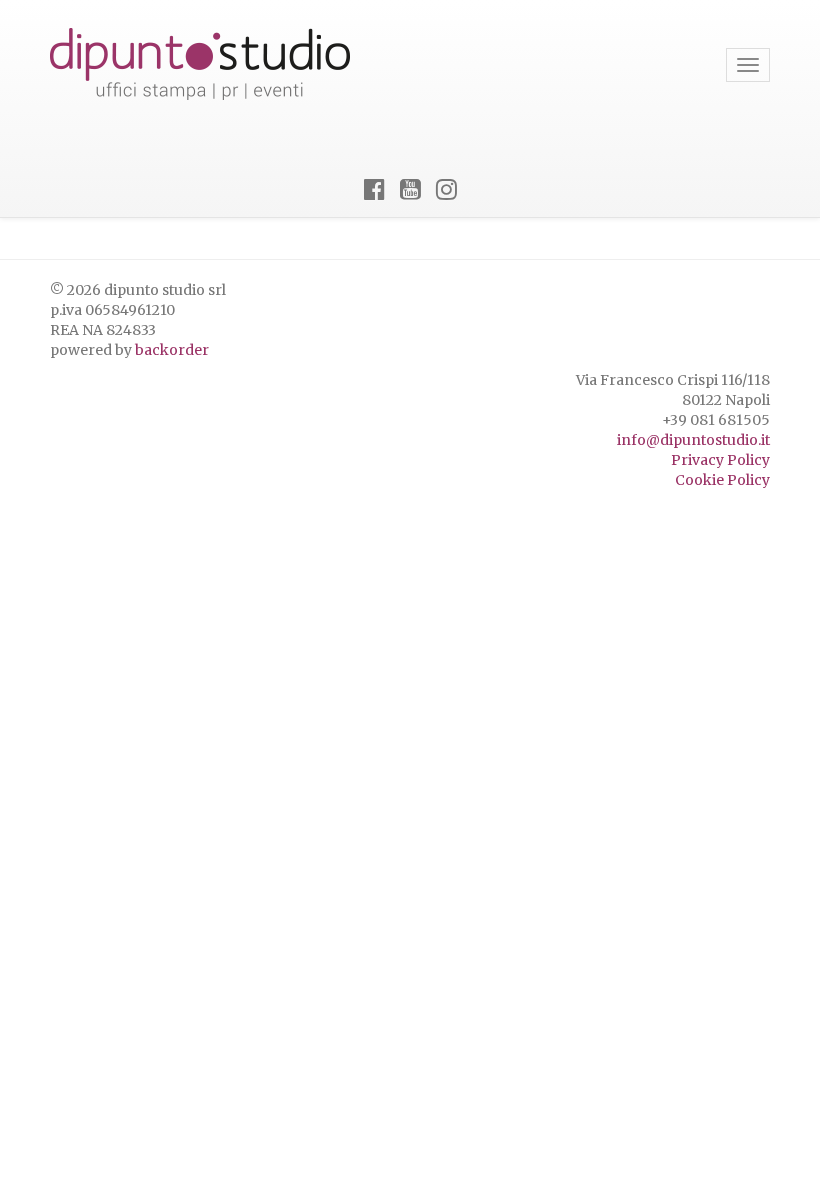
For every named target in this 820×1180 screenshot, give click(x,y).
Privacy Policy (720, 460)
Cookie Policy (722, 480)
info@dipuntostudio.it (693, 440)
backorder (172, 350)
